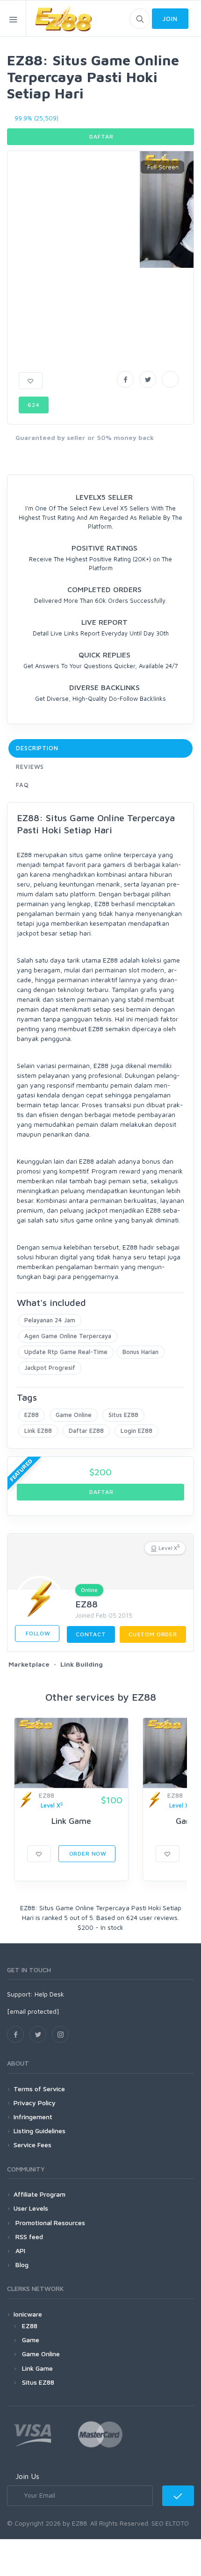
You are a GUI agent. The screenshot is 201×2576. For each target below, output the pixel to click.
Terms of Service (39, 2089)
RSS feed (28, 2237)
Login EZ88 (136, 1431)
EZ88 (32, 1415)
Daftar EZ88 (86, 1431)
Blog (21, 2265)
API (19, 2251)
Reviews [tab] (30, 767)
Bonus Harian (140, 1352)
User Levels (31, 2208)
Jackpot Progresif (50, 1368)
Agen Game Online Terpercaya (68, 1336)
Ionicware (28, 2314)
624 (34, 405)
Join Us (27, 2476)
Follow (37, 1633)
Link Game (71, 1821)
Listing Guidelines (39, 2131)
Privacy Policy (35, 2103)
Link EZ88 (38, 1431)
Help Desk (49, 1994)
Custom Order (153, 1634)
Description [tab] (37, 748)
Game (31, 2340)
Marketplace (29, 1664)
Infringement (33, 2117)
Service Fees (32, 2145)
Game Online (74, 1415)
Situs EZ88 (123, 1415)
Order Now (87, 1853)
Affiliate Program (39, 2194)
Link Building (82, 1664)
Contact (91, 1634)
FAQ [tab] (22, 785)
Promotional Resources (49, 2223)
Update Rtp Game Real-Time (66, 1352)
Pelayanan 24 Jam (50, 1320)
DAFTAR (101, 136)
